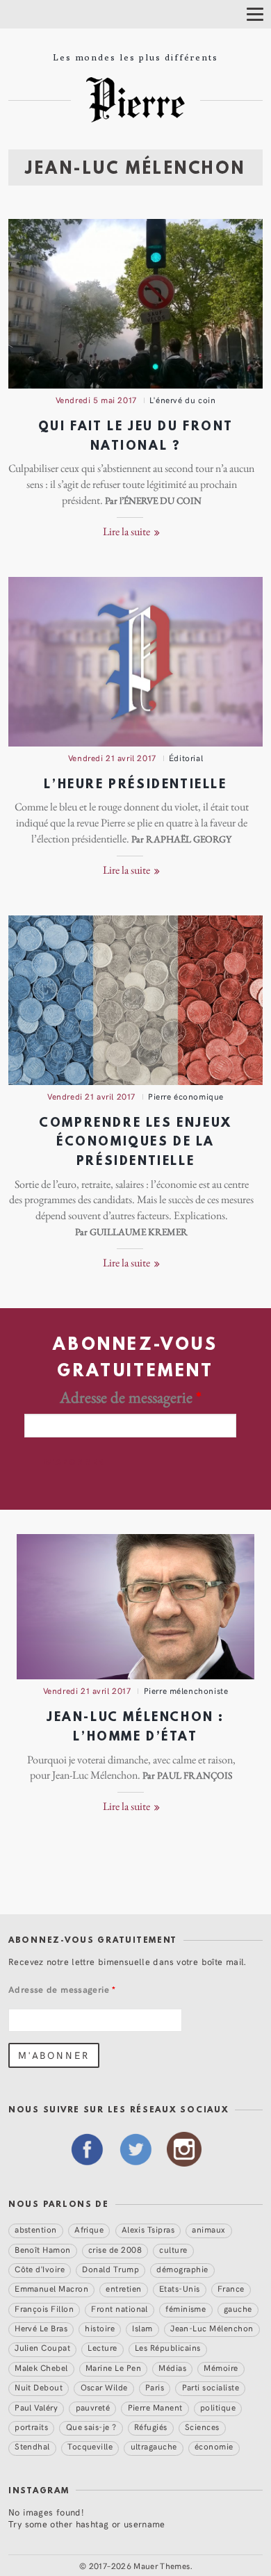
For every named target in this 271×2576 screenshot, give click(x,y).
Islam (142, 2328)
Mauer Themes (162, 2566)
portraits (31, 2427)
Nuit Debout (39, 2387)
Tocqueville (90, 2447)
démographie (182, 2269)
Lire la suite (128, 532)
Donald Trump (110, 2269)
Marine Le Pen (113, 2367)
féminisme (186, 2308)
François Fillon (44, 2308)
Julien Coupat (42, 2348)
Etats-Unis (180, 2288)
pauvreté (93, 2407)
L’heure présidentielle (135, 785)
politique (218, 2407)
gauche (238, 2308)
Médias (172, 2367)
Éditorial (186, 758)
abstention (36, 2229)
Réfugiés (151, 2427)
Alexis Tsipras (148, 2229)
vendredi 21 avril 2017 (112, 758)
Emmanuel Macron (51, 2288)
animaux (208, 2229)
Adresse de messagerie (131, 1398)
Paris (155, 2387)
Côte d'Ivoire (40, 2269)
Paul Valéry (36, 2407)
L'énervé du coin (182, 400)
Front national (120, 2308)
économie (214, 2447)
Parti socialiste (211, 2387)
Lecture (102, 2348)
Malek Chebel (41, 2367)
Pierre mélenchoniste (186, 1690)
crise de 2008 (115, 2249)
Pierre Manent (155, 2407)
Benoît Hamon (43, 2249)
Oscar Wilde (104, 2387)
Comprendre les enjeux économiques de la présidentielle (135, 1143)
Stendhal (32, 2447)
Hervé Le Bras (41, 2328)
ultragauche (154, 2447)
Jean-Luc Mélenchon (212, 2328)
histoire (100, 2328)
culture (173, 2249)
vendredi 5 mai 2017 (96, 400)
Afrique (89, 2229)
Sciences (202, 2427)
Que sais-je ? (91, 2427)
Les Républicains (168, 2348)
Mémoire (221, 2367)
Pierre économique (186, 1096)
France (231, 2288)
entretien (123, 2288)
